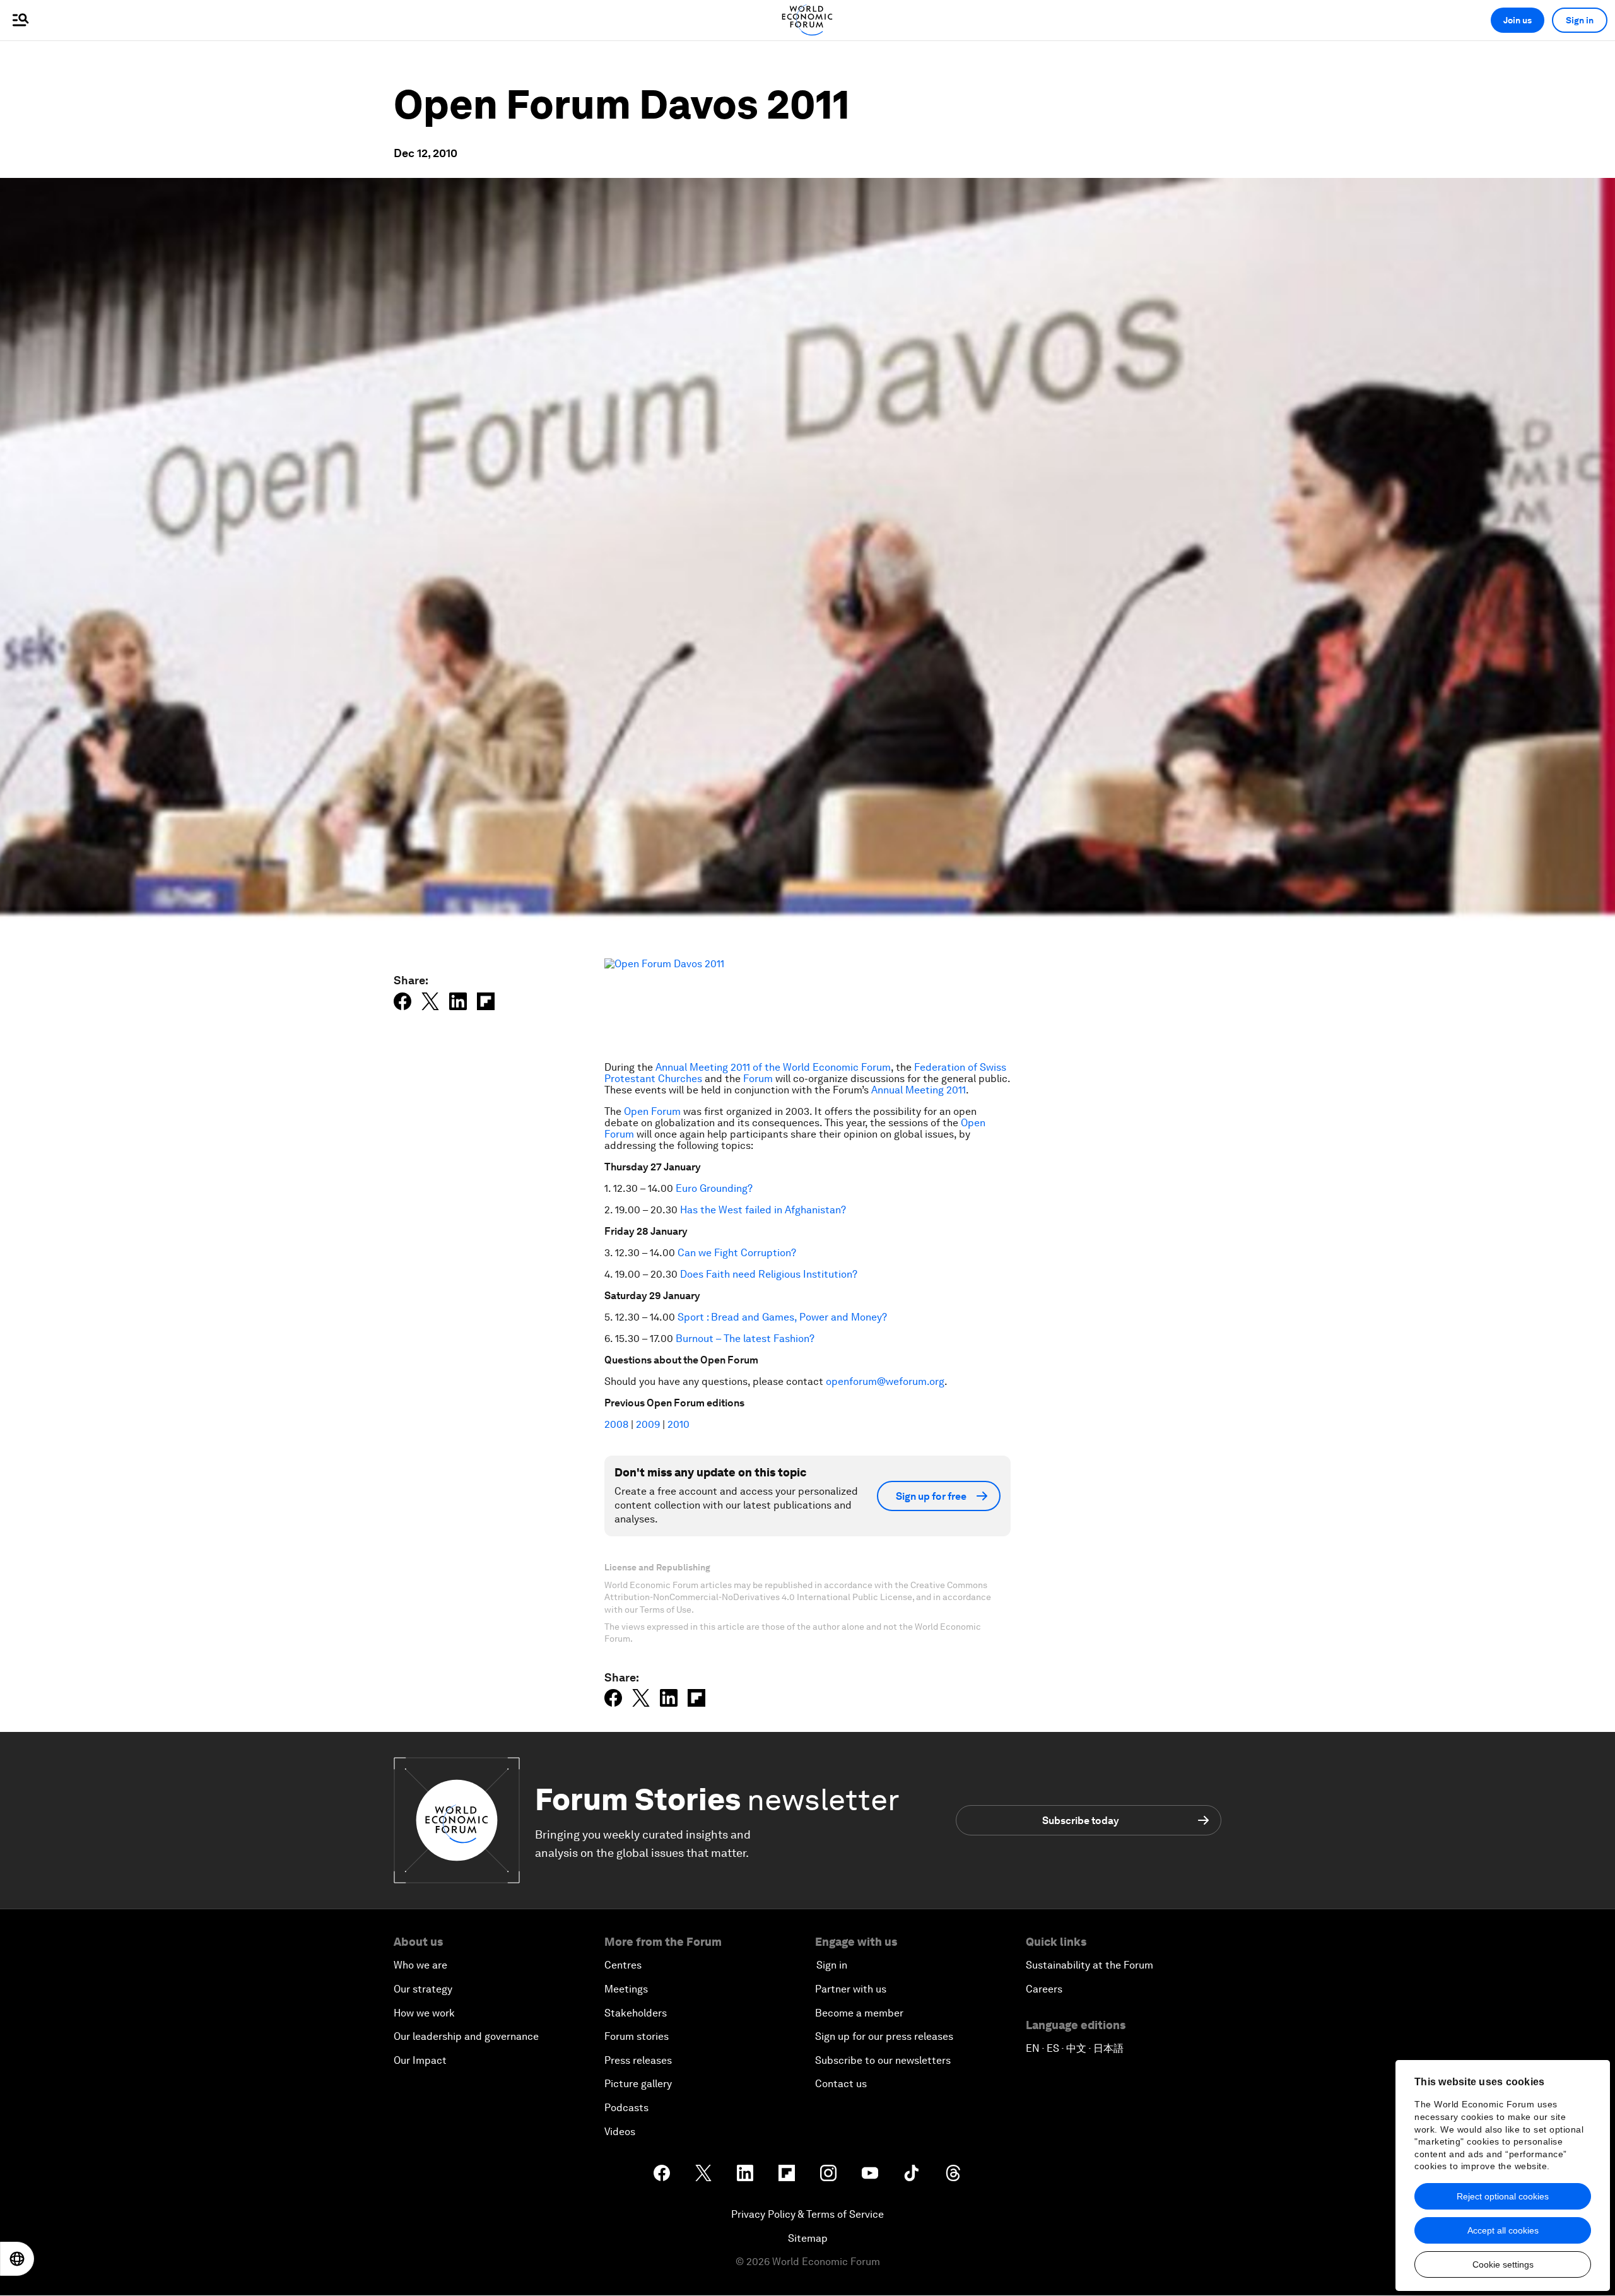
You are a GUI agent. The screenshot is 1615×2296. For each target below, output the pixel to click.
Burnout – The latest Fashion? (745, 1339)
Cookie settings (1503, 2264)
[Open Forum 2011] (807, 1004)
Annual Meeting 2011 (919, 1090)
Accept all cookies (1503, 2230)
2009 (648, 1424)
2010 (678, 1424)
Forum (758, 1079)
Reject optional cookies (1503, 2196)
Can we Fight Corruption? (737, 1253)
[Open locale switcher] (17, 2259)
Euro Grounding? (714, 1188)
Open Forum (652, 1111)
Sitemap (808, 2238)
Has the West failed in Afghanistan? (763, 1210)
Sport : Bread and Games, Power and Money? (782, 1317)
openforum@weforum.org (885, 1381)
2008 (618, 1424)
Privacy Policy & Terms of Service (807, 2214)
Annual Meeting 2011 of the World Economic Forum (773, 1067)
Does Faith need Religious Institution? (769, 1274)
